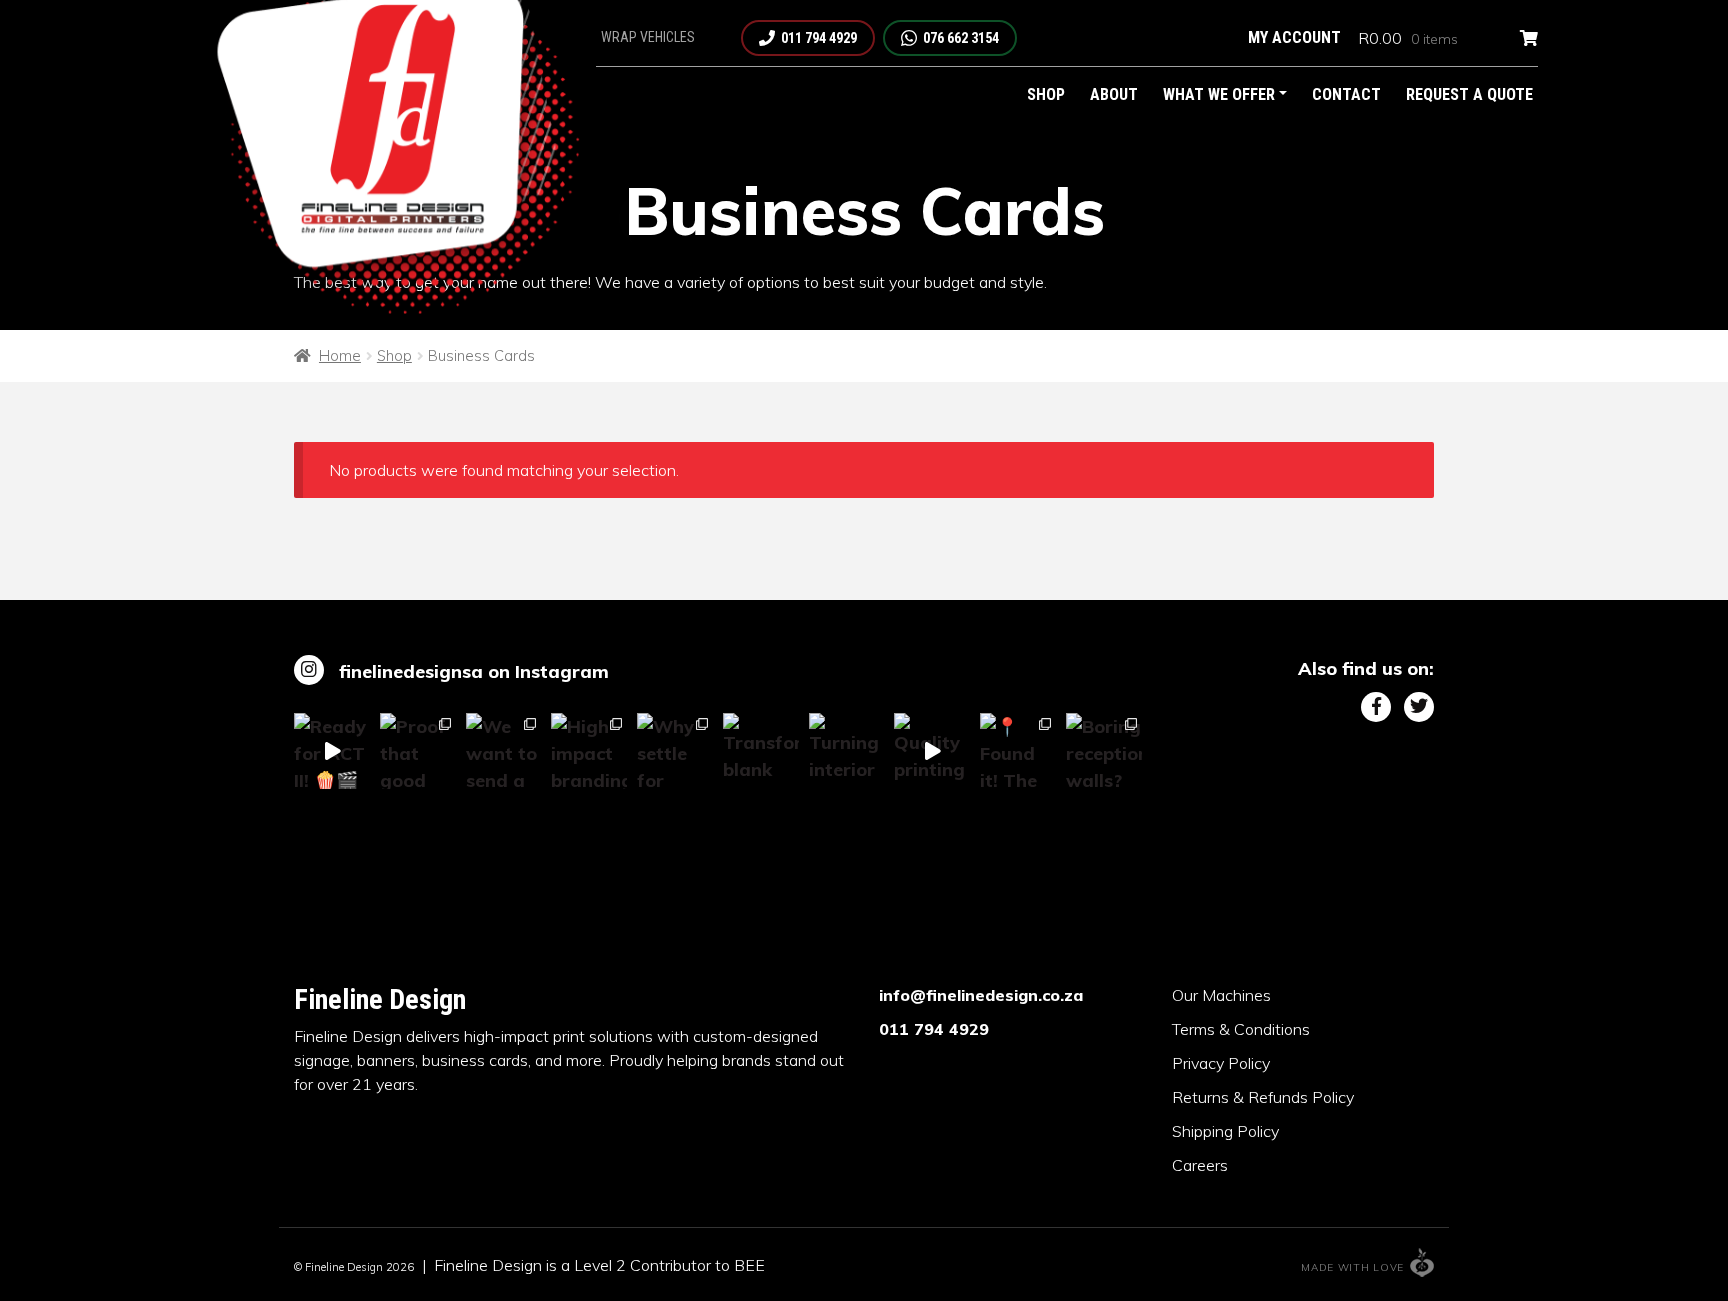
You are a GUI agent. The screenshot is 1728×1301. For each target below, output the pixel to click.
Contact (1346, 94)
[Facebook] (1376, 707)
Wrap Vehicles (648, 37)
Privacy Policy (1221, 1063)
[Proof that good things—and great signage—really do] (418, 751)
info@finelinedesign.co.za (981, 995)
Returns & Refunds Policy (1263, 1097)
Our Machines (1221, 995)
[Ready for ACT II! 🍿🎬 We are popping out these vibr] (332, 751)
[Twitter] (1419, 707)
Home (340, 355)
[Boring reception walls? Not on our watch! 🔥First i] (1104, 751)
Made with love (1352, 1267)
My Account (1294, 37)
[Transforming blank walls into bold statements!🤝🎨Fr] (761, 751)
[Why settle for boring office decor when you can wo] (675, 751)
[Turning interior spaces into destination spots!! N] (847, 751)
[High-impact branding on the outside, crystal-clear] (589, 751)
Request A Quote (1469, 94)
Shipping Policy (1225, 1131)
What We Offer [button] (1219, 94)
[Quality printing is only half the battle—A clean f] (932, 751)
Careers (1200, 1165)
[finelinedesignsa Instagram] (309, 670)
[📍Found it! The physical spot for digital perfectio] (1018, 751)
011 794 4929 (934, 1029)
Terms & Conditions (1241, 1029)
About (1114, 94)
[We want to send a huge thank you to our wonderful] (504, 751)
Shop (1046, 94)
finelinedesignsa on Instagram (474, 671)
